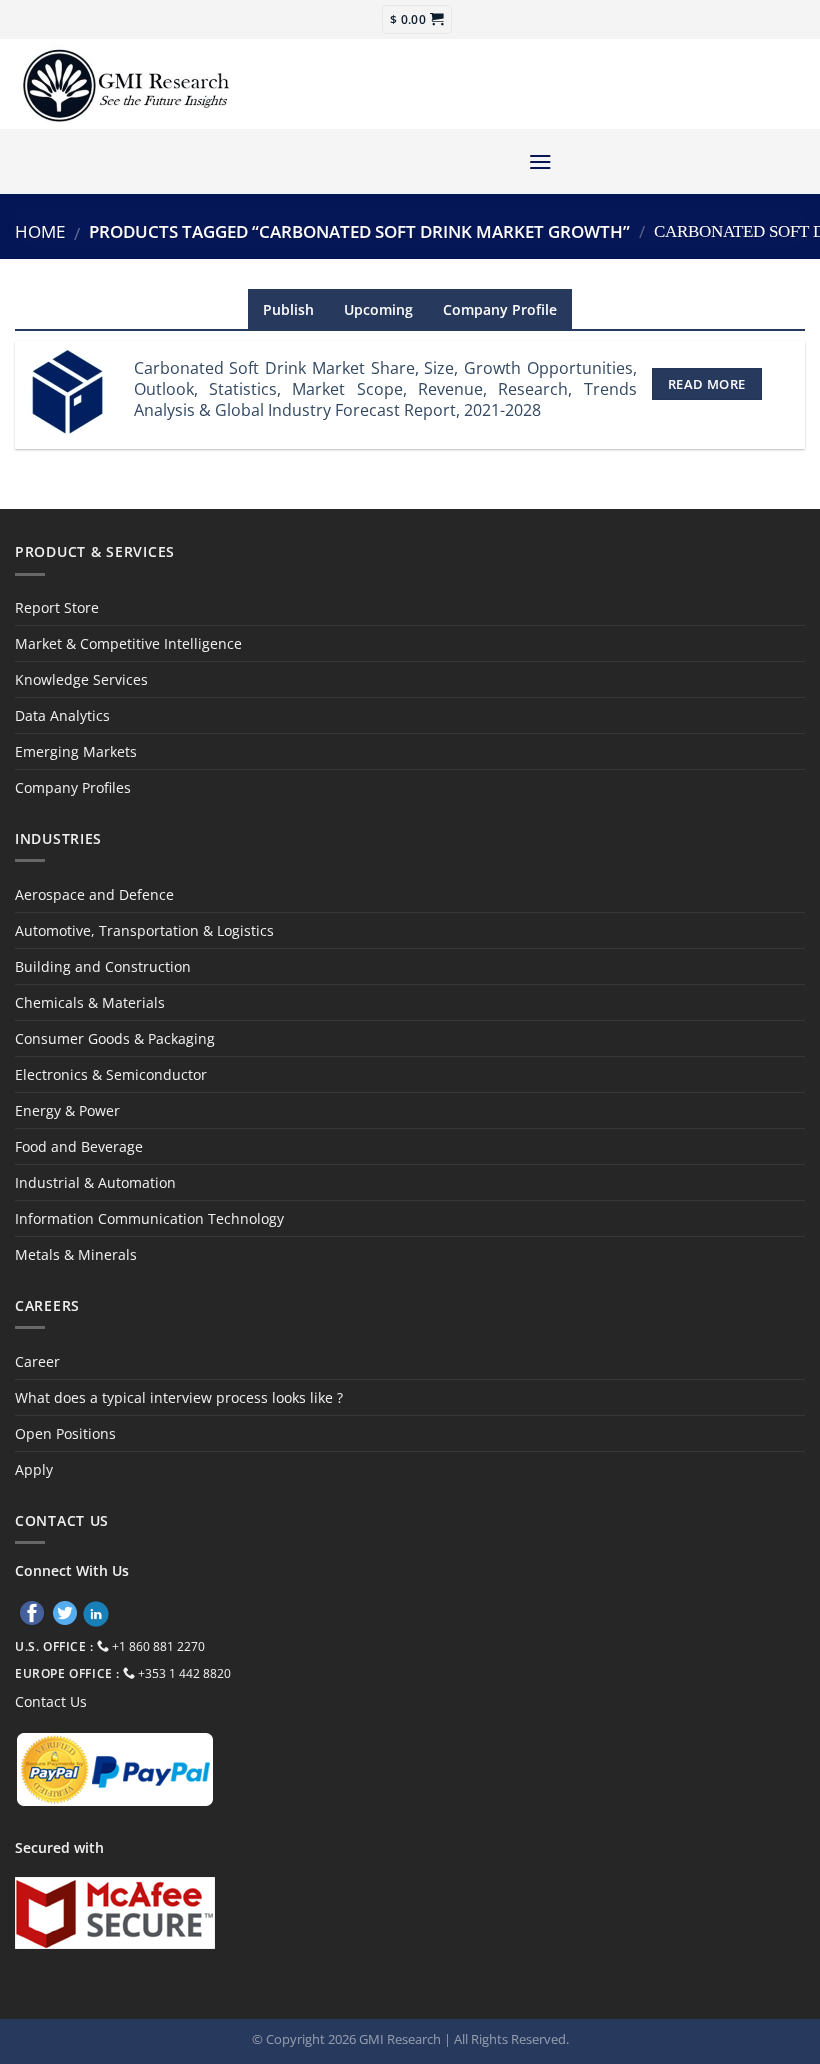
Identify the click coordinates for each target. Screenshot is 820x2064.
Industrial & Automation (95, 1182)
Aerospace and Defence (94, 894)
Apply (34, 1469)
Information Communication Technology (149, 1218)
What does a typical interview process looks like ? (179, 1397)
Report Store (57, 607)
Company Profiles (73, 787)
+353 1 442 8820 (184, 1673)
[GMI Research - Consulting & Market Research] (125, 84)
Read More (706, 384)
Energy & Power (67, 1110)
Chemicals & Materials (90, 1002)
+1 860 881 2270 (158, 1646)
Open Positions (65, 1433)
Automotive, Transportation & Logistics (144, 930)
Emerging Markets (76, 751)
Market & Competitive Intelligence (128, 643)
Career (37, 1361)
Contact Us (51, 1701)
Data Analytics (62, 715)
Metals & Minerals (76, 1254)
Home (40, 231)
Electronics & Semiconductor (111, 1074)
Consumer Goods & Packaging (115, 1038)
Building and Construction (103, 966)
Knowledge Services (81, 679)
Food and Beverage (79, 1146)
